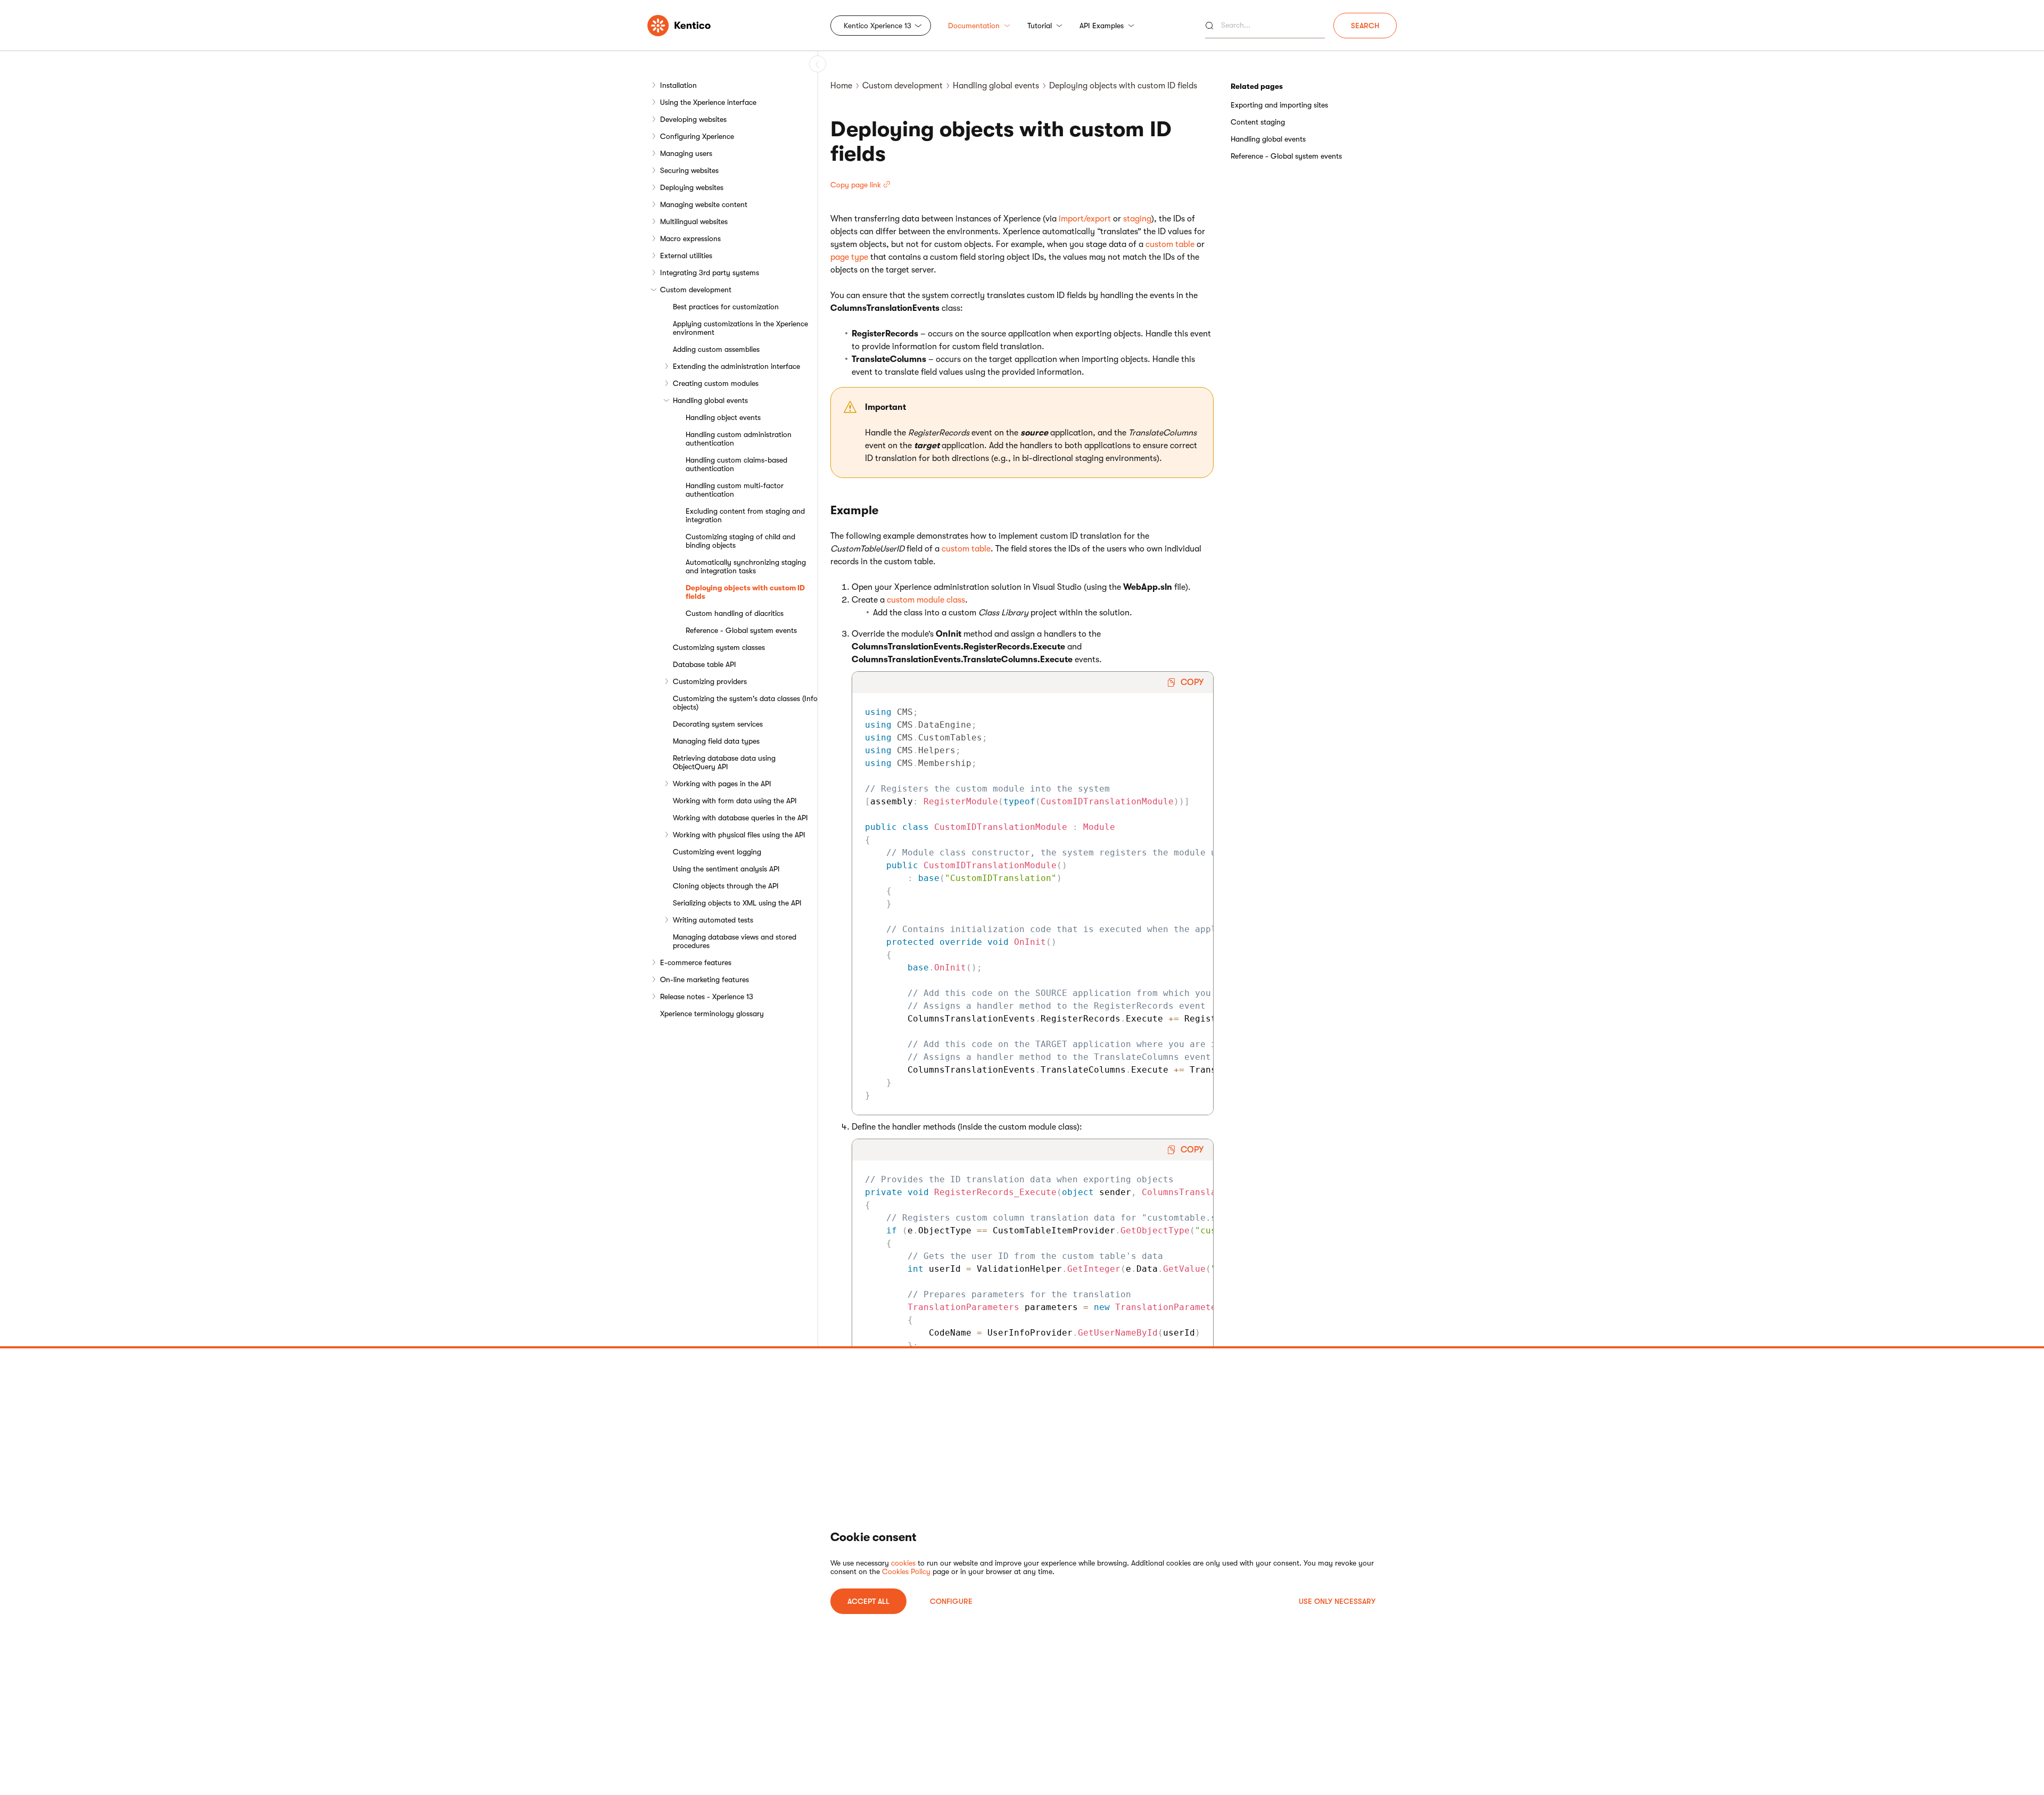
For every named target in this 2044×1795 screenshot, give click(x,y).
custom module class (926, 600)
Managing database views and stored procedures (735, 941)
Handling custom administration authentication (739, 439)
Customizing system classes (719, 647)
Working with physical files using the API (739, 835)
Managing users (686, 153)
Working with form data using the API (735, 801)
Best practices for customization (726, 307)
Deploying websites (692, 187)
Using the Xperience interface (708, 102)
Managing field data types (716, 741)
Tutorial (1040, 26)
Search (1365, 26)
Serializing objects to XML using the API (737, 903)
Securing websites (689, 170)
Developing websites (693, 119)
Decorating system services (718, 724)
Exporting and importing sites (1279, 105)
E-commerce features (696, 962)
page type (849, 257)
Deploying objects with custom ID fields (745, 592)
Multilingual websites (694, 221)
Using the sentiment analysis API (726, 869)
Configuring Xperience (697, 136)
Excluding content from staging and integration (745, 515)
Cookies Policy (906, 1571)
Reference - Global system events (741, 630)
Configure (951, 1601)
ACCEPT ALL (868, 1601)
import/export (1085, 219)
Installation (678, 85)
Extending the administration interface (736, 366)
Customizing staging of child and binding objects (740, 541)
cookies (903, 1563)
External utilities (686, 256)
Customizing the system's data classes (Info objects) (745, 703)
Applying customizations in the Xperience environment (740, 328)
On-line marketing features (704, 979)
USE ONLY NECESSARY (1337, 1601)
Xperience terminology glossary (712, 1014)
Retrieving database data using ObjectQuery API (724, 762)
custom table (1170, 244)
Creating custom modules (716, 383)
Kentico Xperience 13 (877, 26)
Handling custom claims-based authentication (736, 464)
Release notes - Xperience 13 (707, 997)
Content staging (1258, 122)
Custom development (696, 290)
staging (1137, 219)
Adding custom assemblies (716, 349)
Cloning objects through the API (726, 886)
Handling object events (723, 417)
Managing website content (704, 204)
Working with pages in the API (722, 784)
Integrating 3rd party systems (710, 273)
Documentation (974, 26)
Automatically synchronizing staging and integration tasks (746, 566)
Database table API (704, 664)
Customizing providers (710, 681)
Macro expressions (690, 238)
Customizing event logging (717, 852)
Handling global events (710, 400)
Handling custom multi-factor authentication (735, 490)
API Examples (1102, 26)
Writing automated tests (713, 920)
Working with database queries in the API (740, 818)
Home (841, 86)
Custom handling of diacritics (735, 613)
